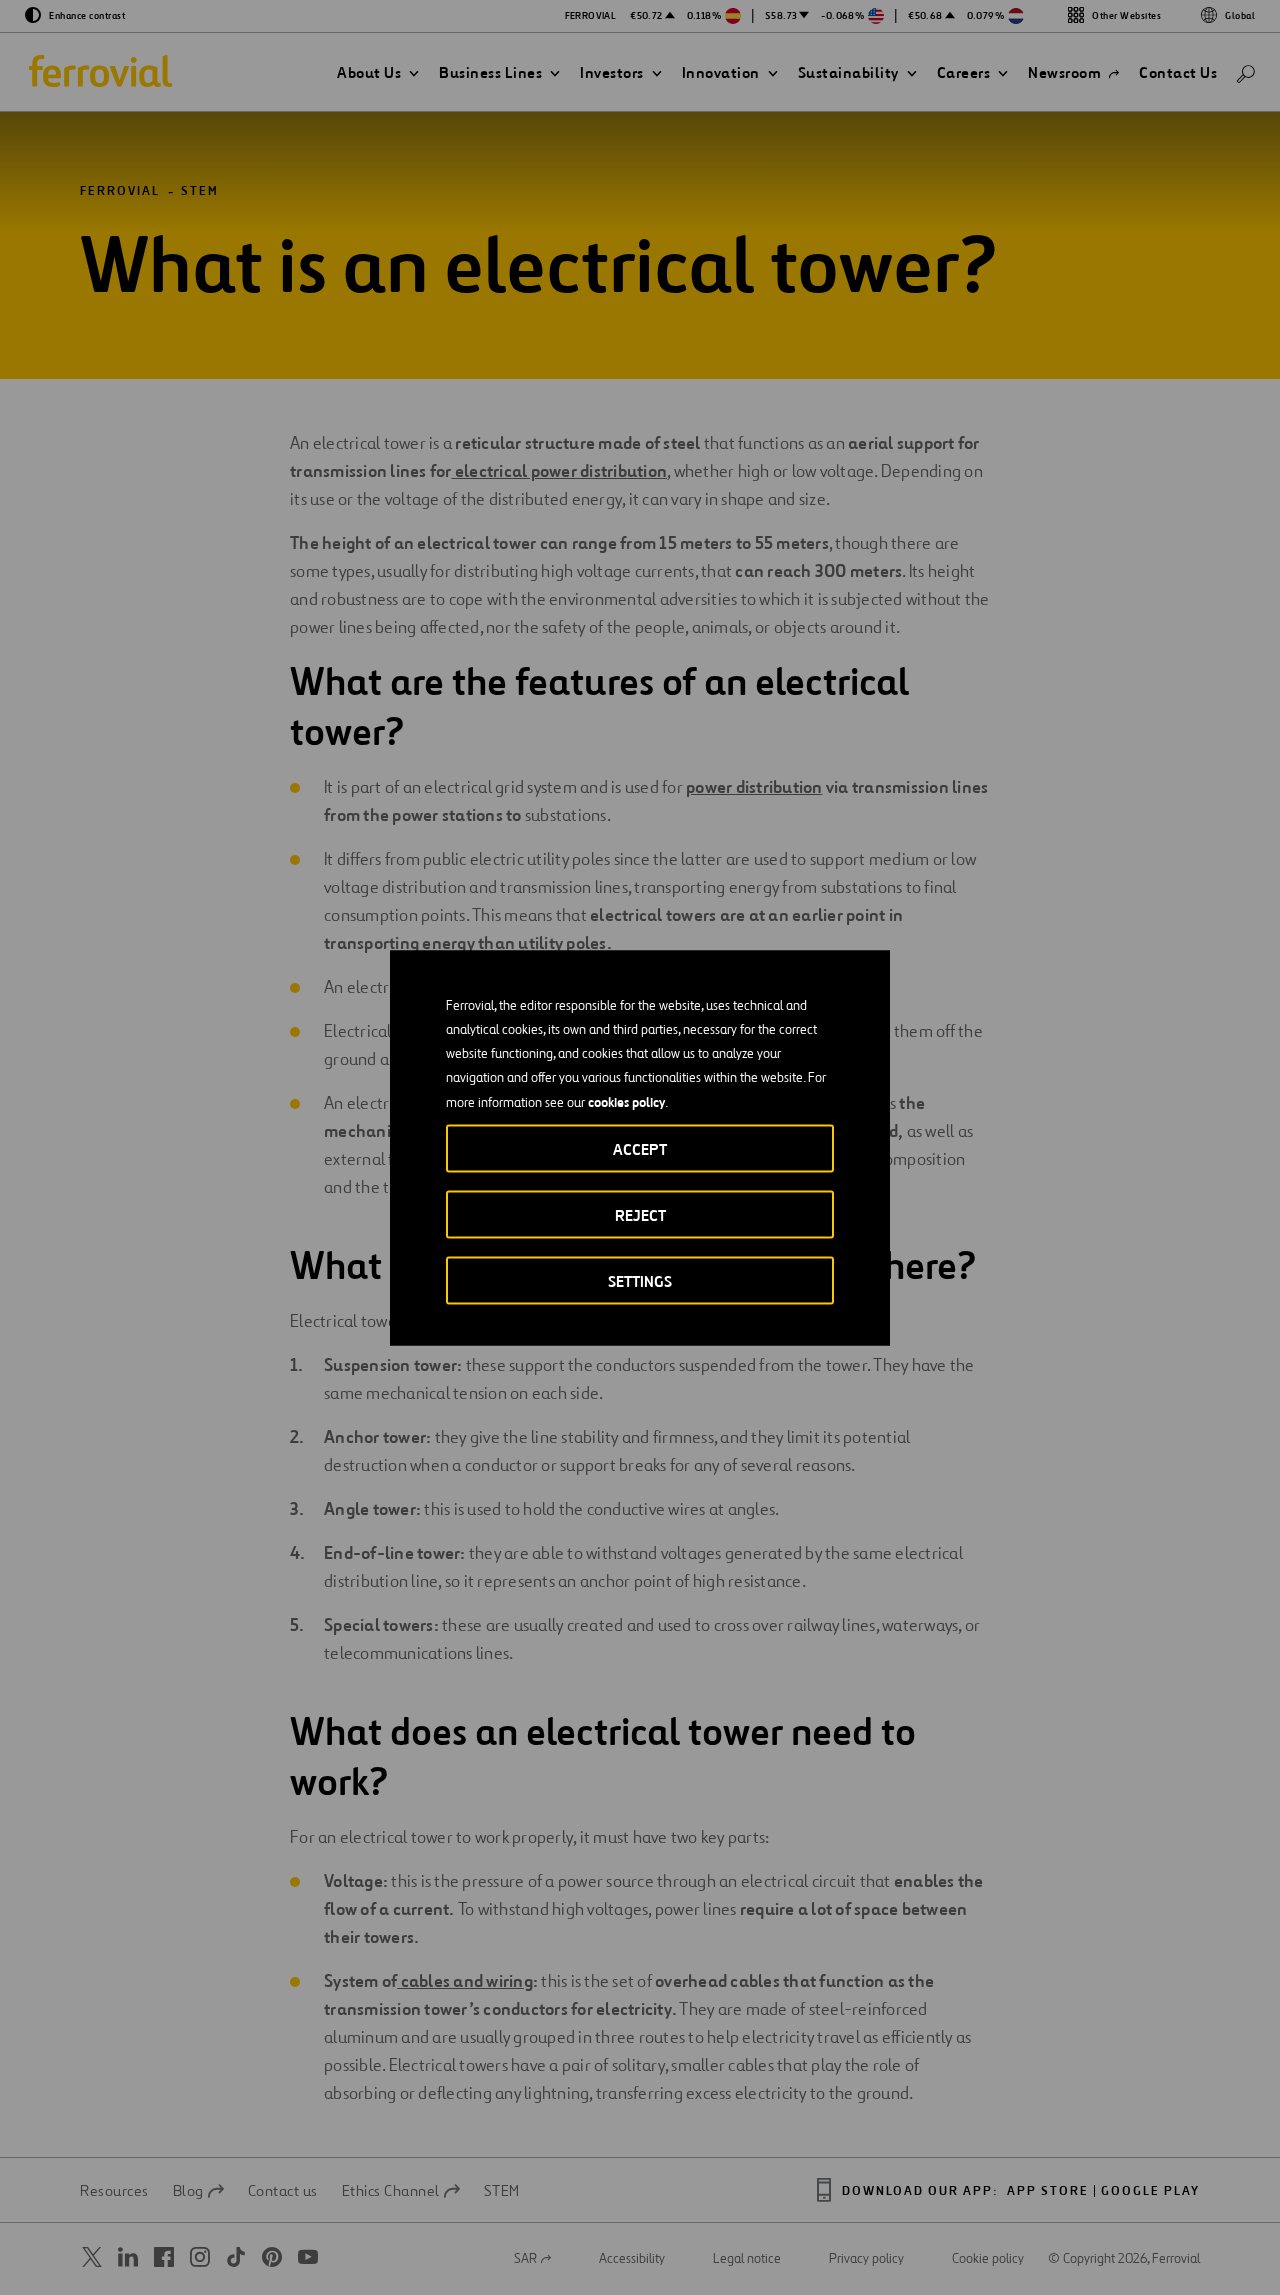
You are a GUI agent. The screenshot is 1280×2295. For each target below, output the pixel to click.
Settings (640, 1280)
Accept (640, 1148)
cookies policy (626, 1101)
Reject (640, 1214)
